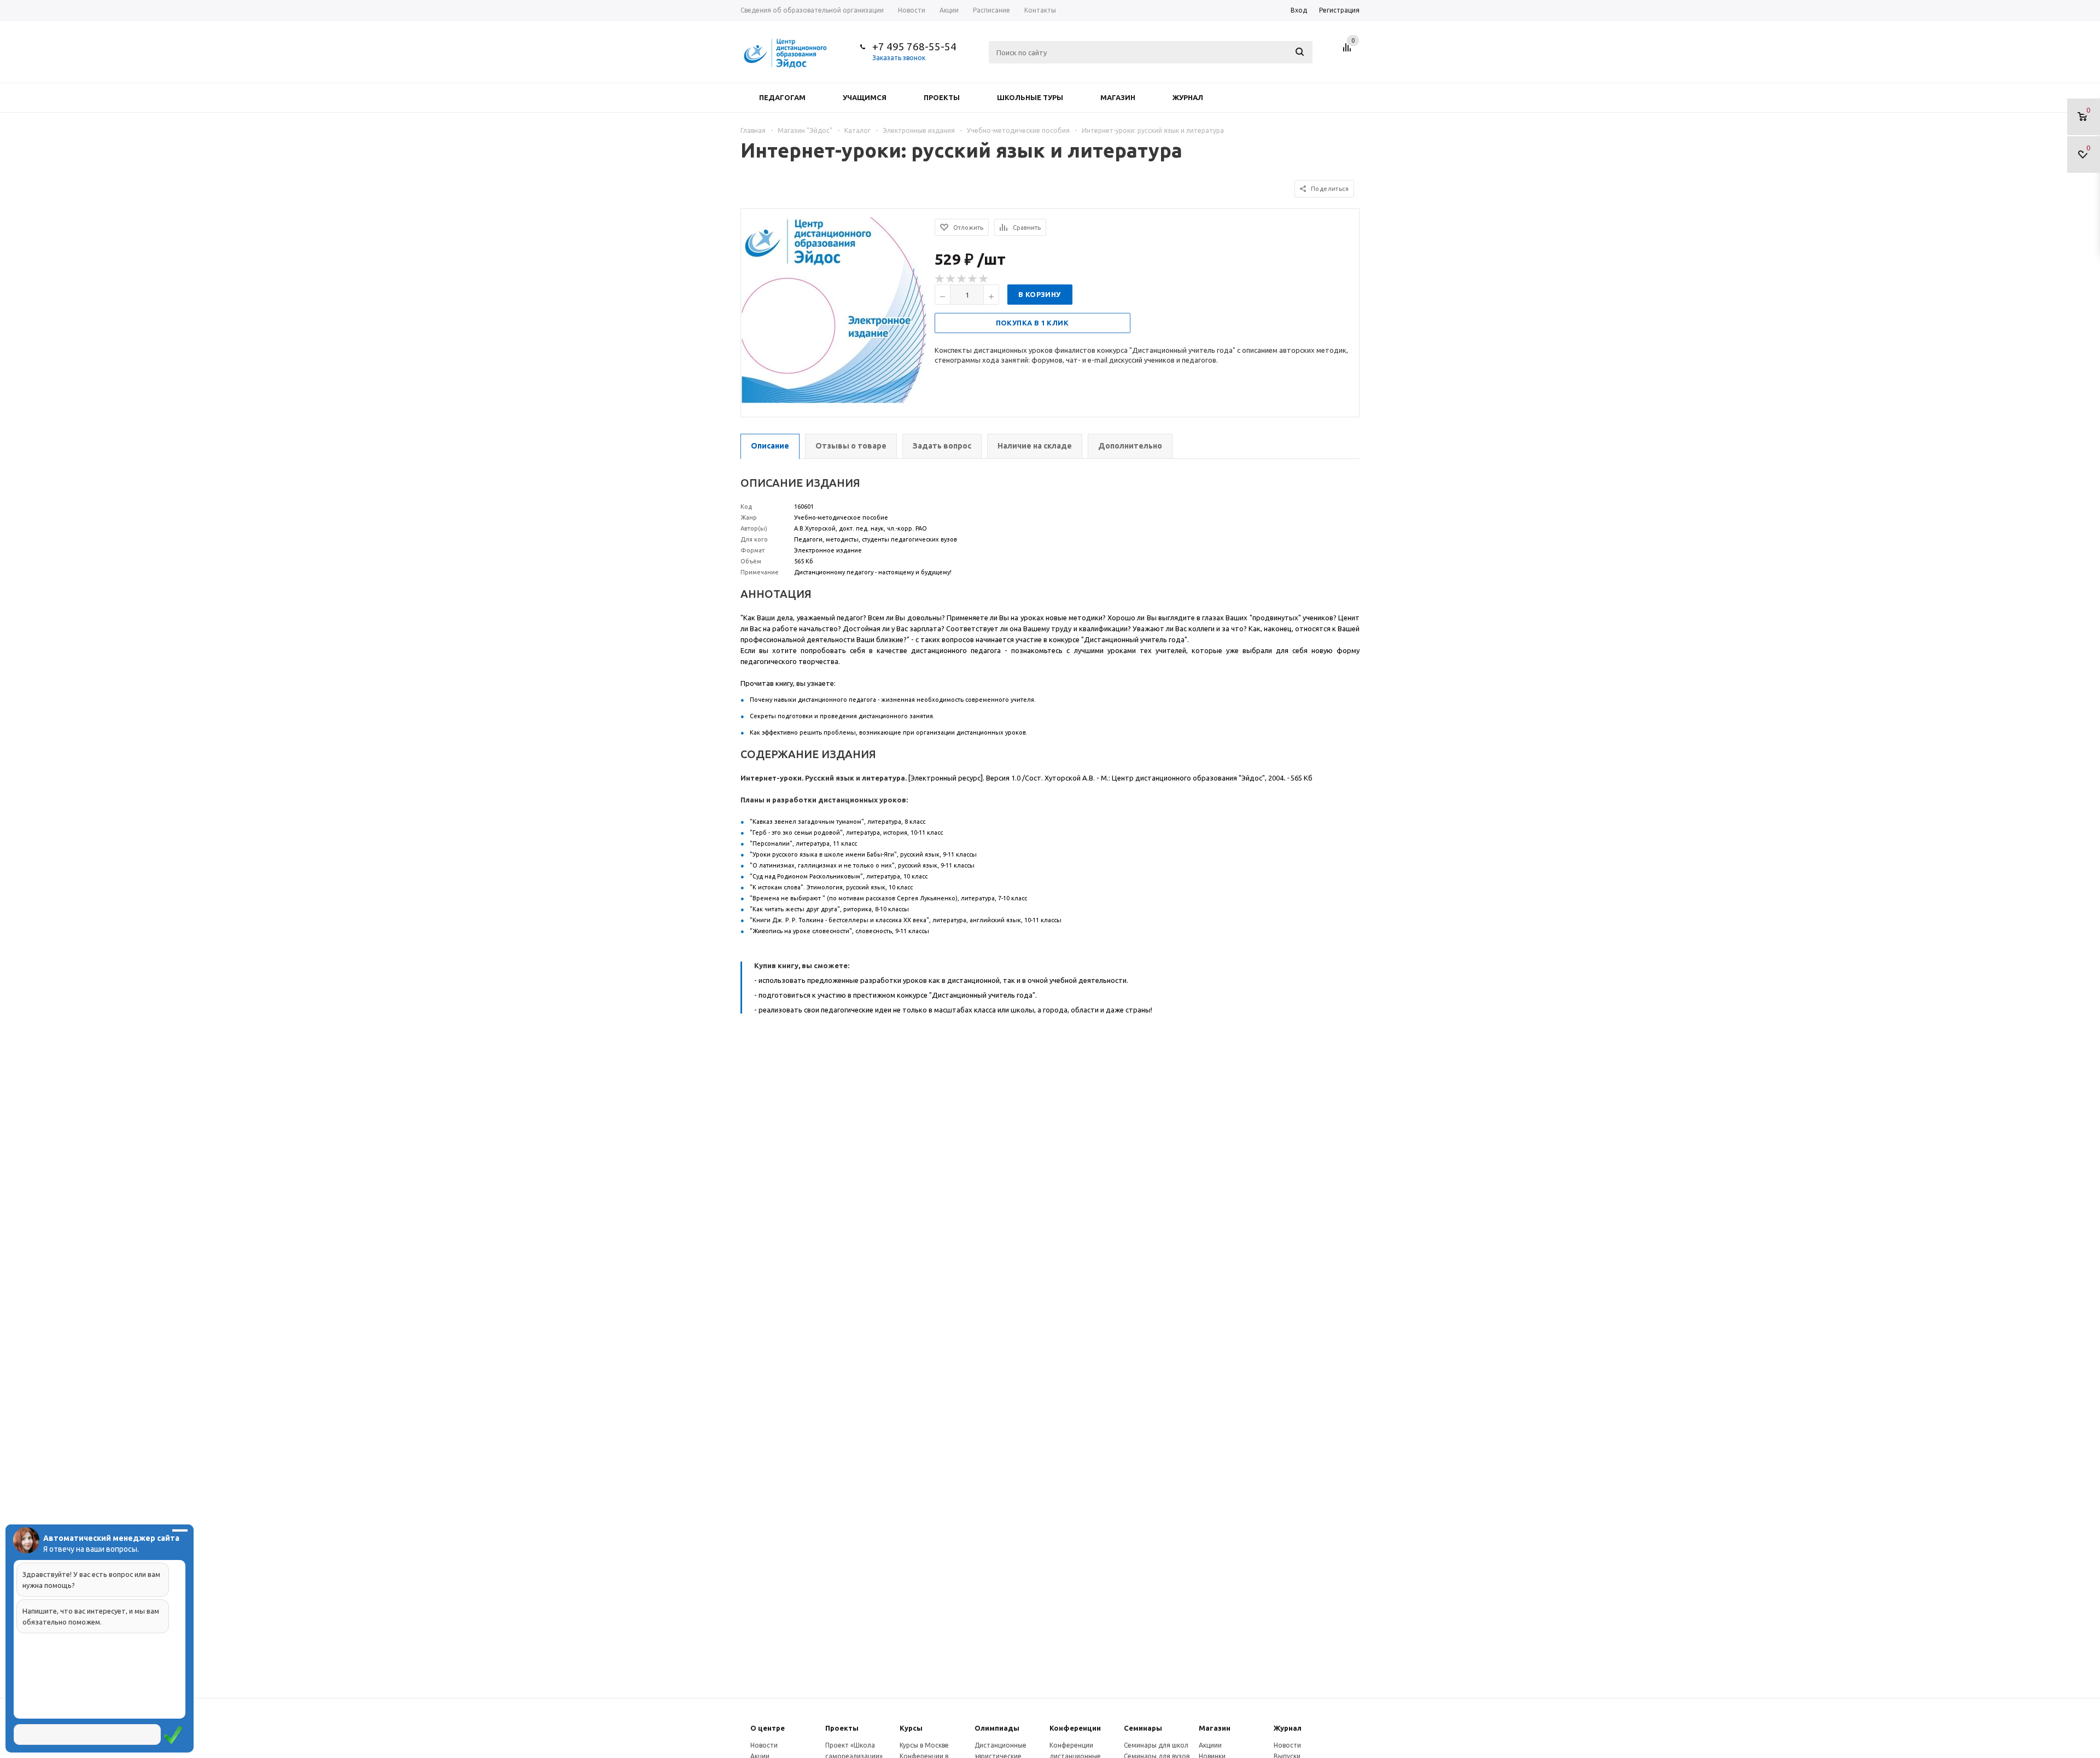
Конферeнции (1075, 1728)
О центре (768, 1728)
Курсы (911, 1728)
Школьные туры (1030, 97)
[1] (940, 279)
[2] (951, 279)
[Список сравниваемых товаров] (1349, 51)
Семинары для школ (1156, 1745)
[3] (962, 279)
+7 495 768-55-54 (914, 46)
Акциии (1210, 1745)
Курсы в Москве (924, 1745)
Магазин (1118, 97)
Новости (764, 1745)
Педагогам (782, 97)
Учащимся (865, 97)
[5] (984, 279)
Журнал (1188, 97)
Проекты (942, 97)
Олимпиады (997, 1728)
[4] (973, 279)
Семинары (1143, 1728)
